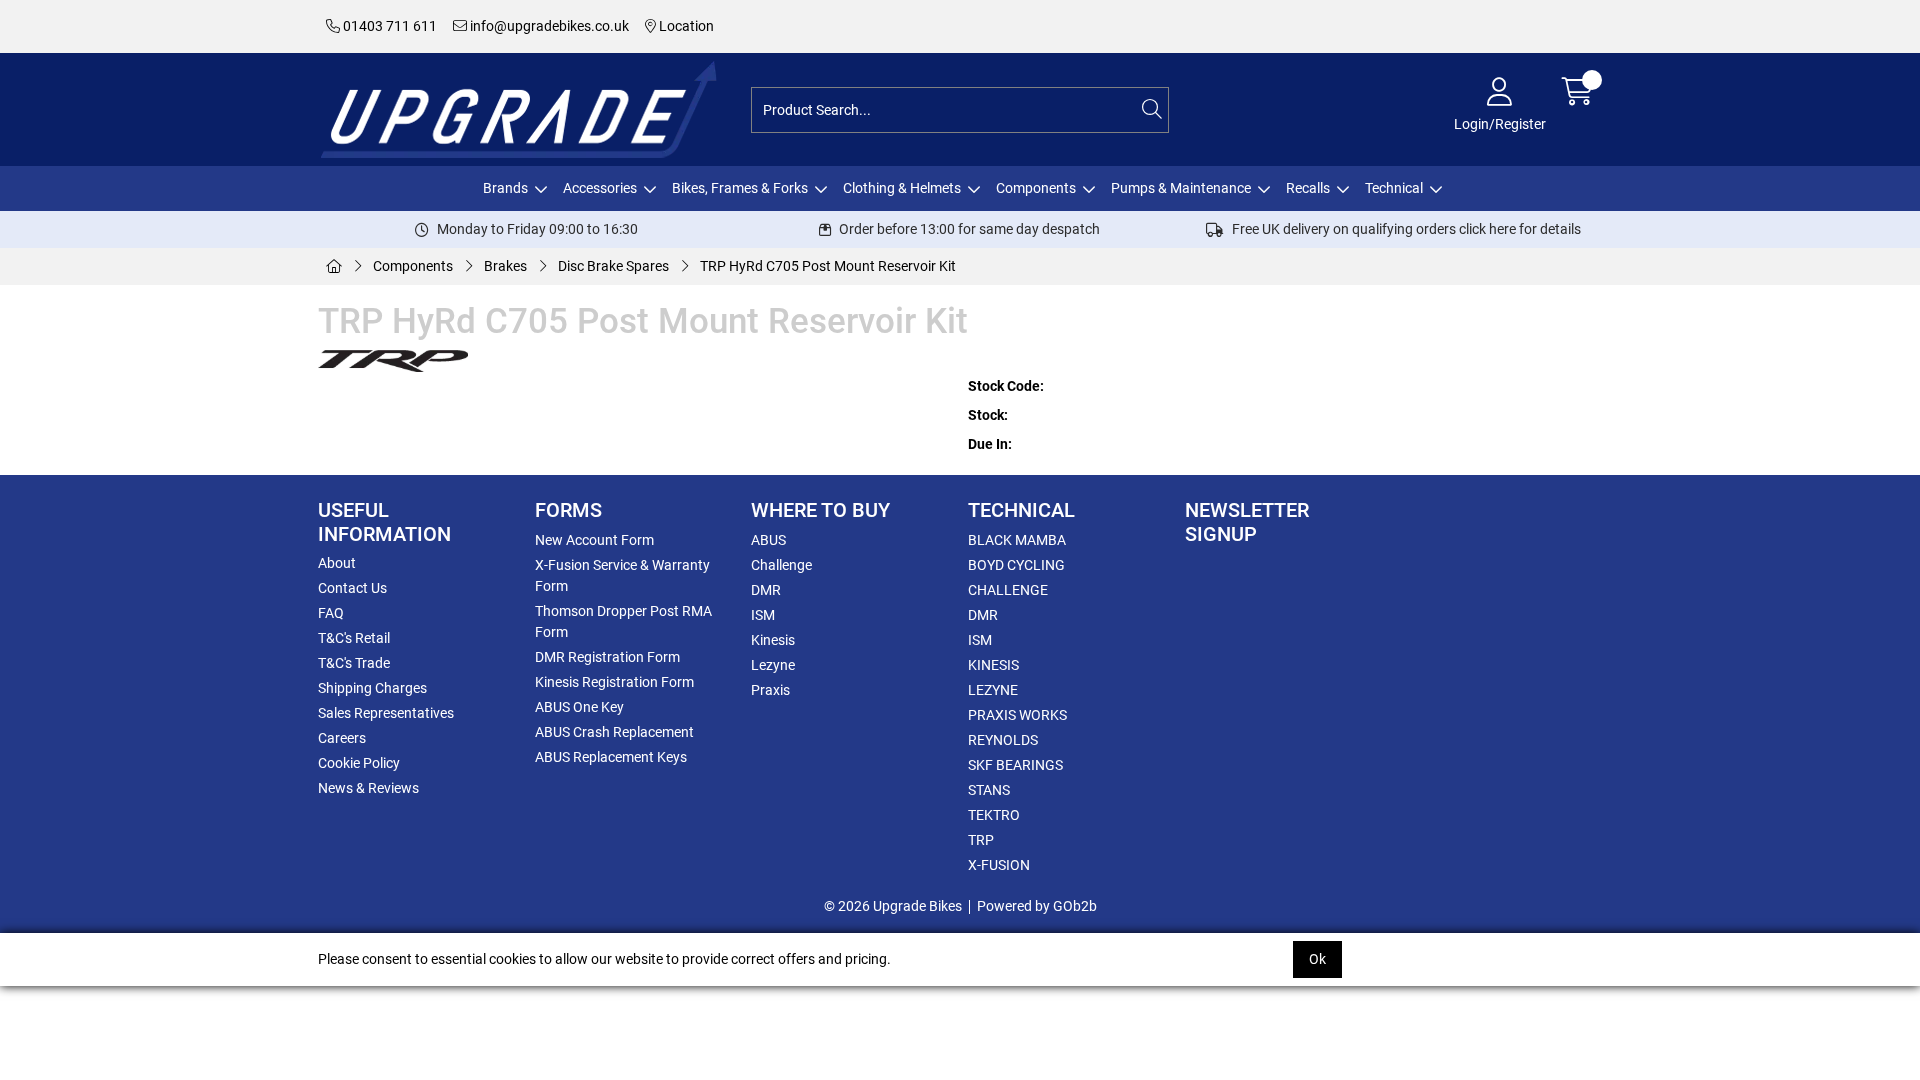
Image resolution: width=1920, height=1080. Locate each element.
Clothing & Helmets (902, 188)
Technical (1394, 188)
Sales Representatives (386, 713)
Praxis (770, 690)
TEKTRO (994, 815)
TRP (981, 840)
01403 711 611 (388, 26)
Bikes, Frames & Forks (740, 188)
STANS (989, 790)
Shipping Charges (372, 688)
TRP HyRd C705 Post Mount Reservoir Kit (828, 266)
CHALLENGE (1008, 590)
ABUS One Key (579, 707)
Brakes (505, 266)
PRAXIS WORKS (1017, 715)
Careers (342, 738)
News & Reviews (368, 788)
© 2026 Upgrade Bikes (893, 906)
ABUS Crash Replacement (614, 732)
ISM (763, 615)
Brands (505, 188)
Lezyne (773, 665)
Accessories (600, 188)
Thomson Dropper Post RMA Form (623, 621)
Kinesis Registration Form (614, 682)
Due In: (990, 444)
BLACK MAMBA (1017, 540)
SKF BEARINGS (1015, 765)
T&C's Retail (354, 638)
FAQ (331, 613)
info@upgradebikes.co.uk (548, 26)
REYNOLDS (1003, 740)
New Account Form (594, 540)
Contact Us (352, 588)
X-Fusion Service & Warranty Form (622, 575)
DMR (766, 590)
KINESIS (993, 665)
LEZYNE (993, 690)
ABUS (768, 540)
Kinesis (773, 640)
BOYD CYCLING (1016, 565)
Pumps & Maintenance (1181, 188)
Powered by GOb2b (1037, 906)
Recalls (1308, 188)
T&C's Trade (354, 663)
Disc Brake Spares (613, 266)
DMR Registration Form (607, 657)
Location (685, 26)
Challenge (781, 565)
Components (1036, 188)
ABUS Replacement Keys (611, 757)
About (337, 563)
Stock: (988, 415)
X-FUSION (999, 865)
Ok (1317, 959)
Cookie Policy (359, 763)
